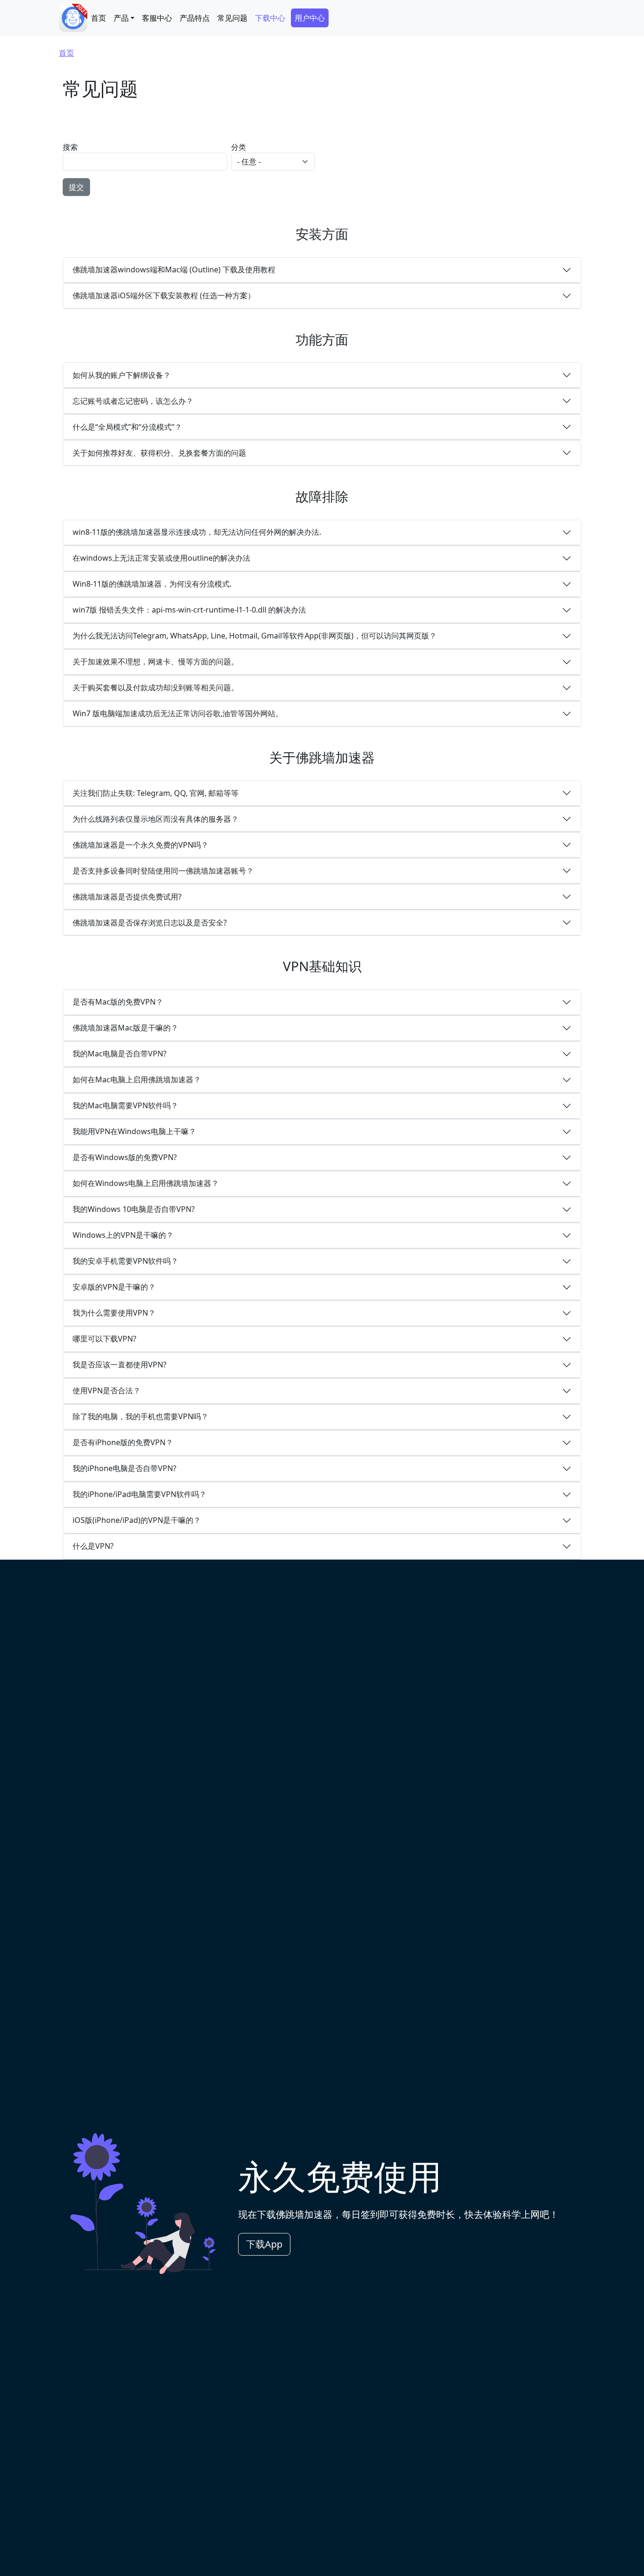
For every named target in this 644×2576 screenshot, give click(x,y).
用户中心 (310, 18)
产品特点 (195, 18)
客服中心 (157, 18)
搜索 (70, 147)
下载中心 (270, 18)
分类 (239, 147)
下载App (264, 2244)
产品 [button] (121, 18)
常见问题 (232, 18)
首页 (99, 18)
